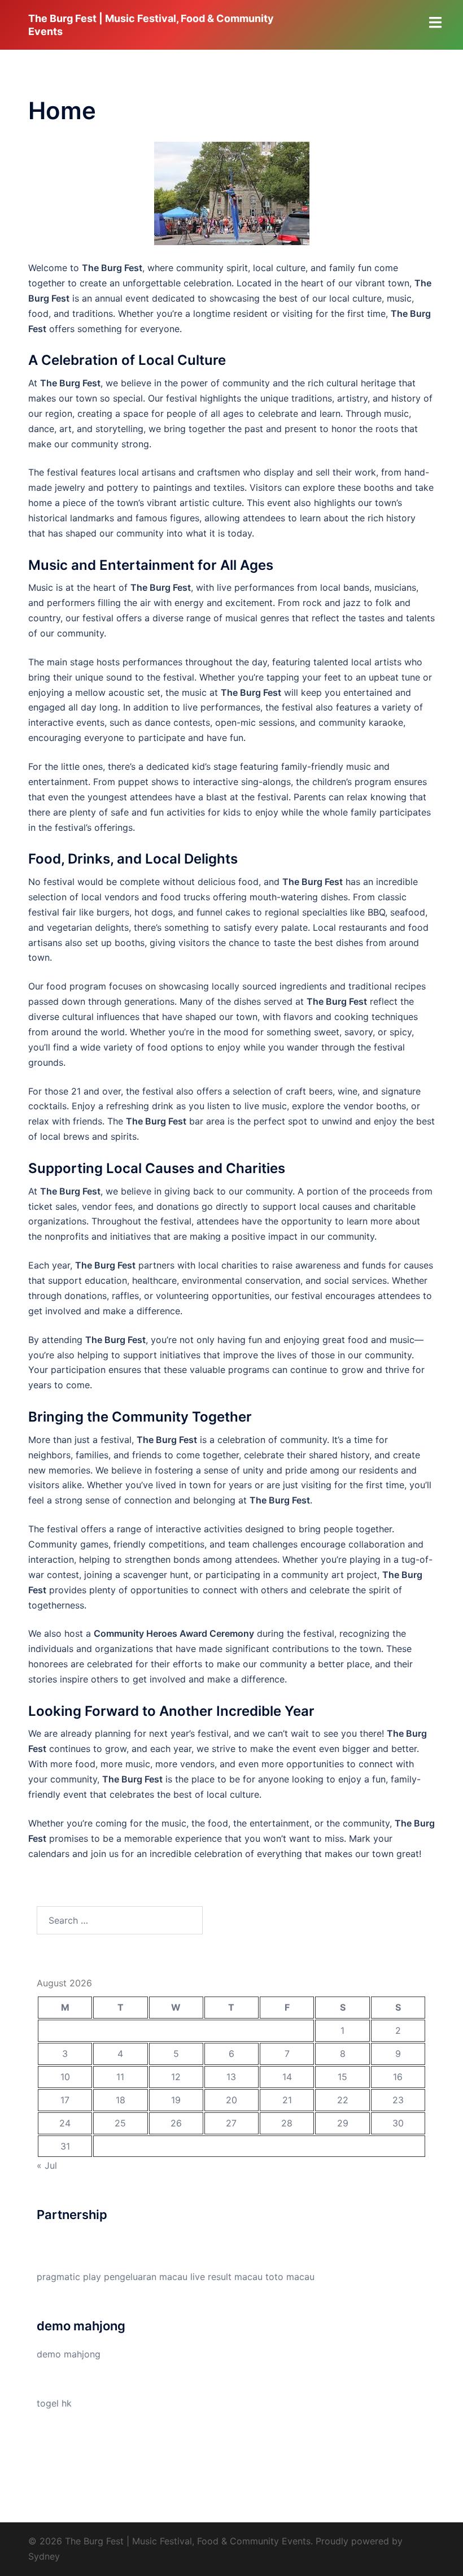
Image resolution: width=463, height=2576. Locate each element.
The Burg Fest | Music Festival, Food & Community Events (151, 25)
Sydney (44, 2556)
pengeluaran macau (146, 2277)
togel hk (54, 2403)
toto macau (290, 2277)
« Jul (47, 2165)
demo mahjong (69, 2354)
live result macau (226, 2277)
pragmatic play (69, 2277)
